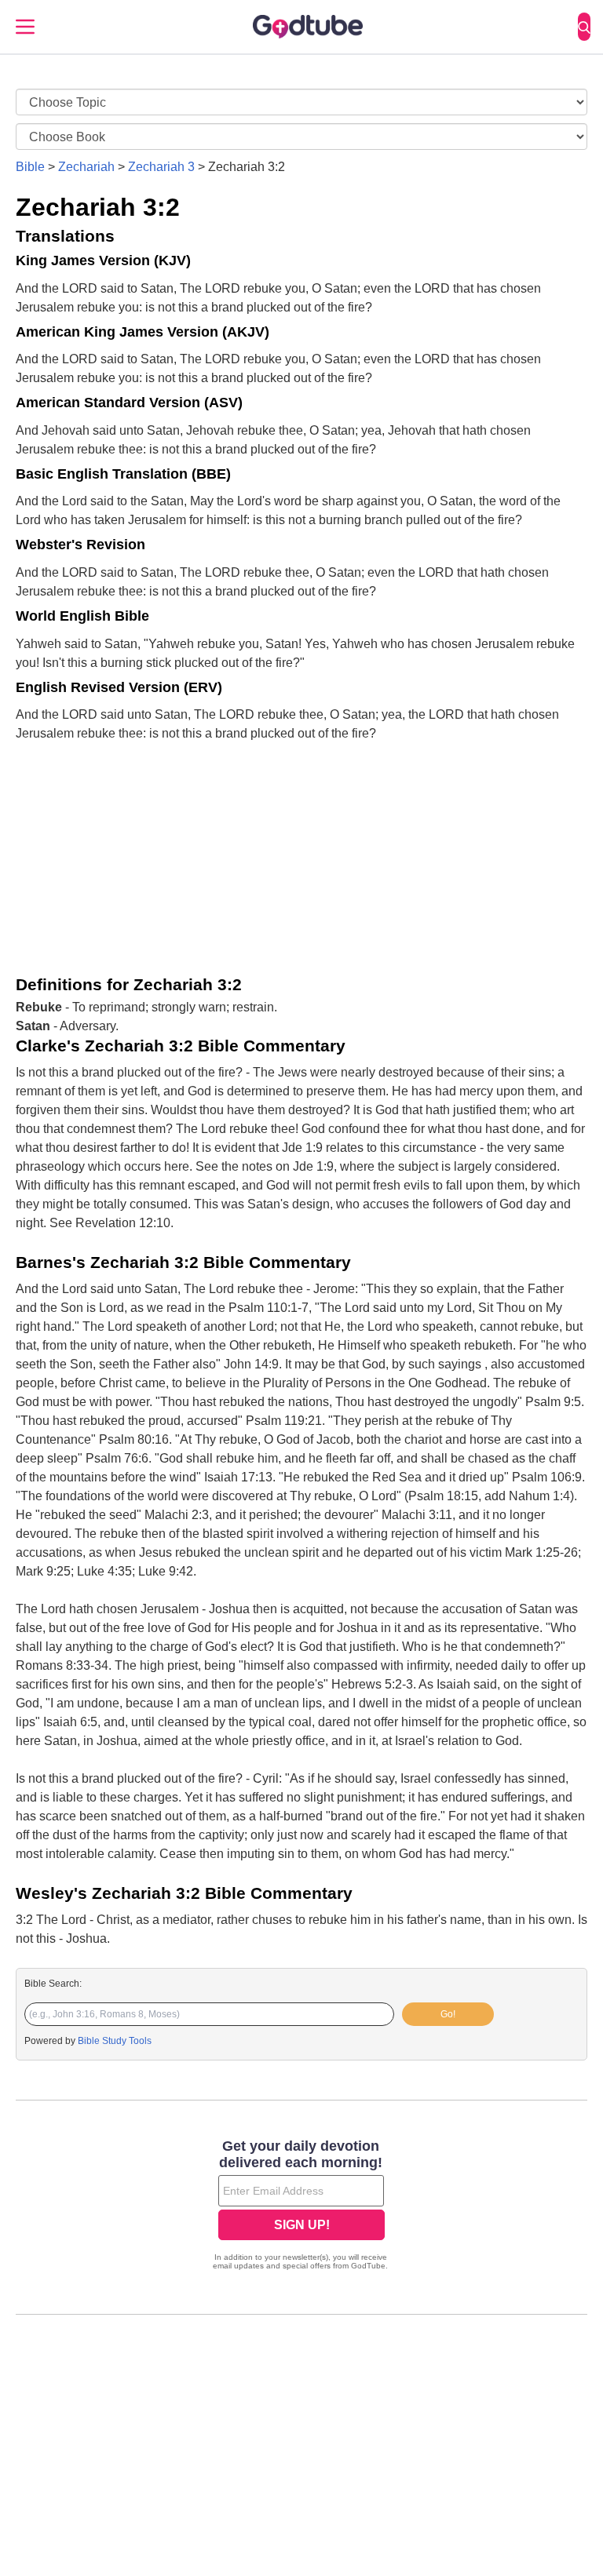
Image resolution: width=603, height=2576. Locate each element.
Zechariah (86, 167)
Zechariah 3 (161, 167)
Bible (30, 167)
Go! (448, 2014)
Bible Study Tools (115, 2041)
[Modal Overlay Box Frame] (301, 2206)
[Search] (584, 27)
